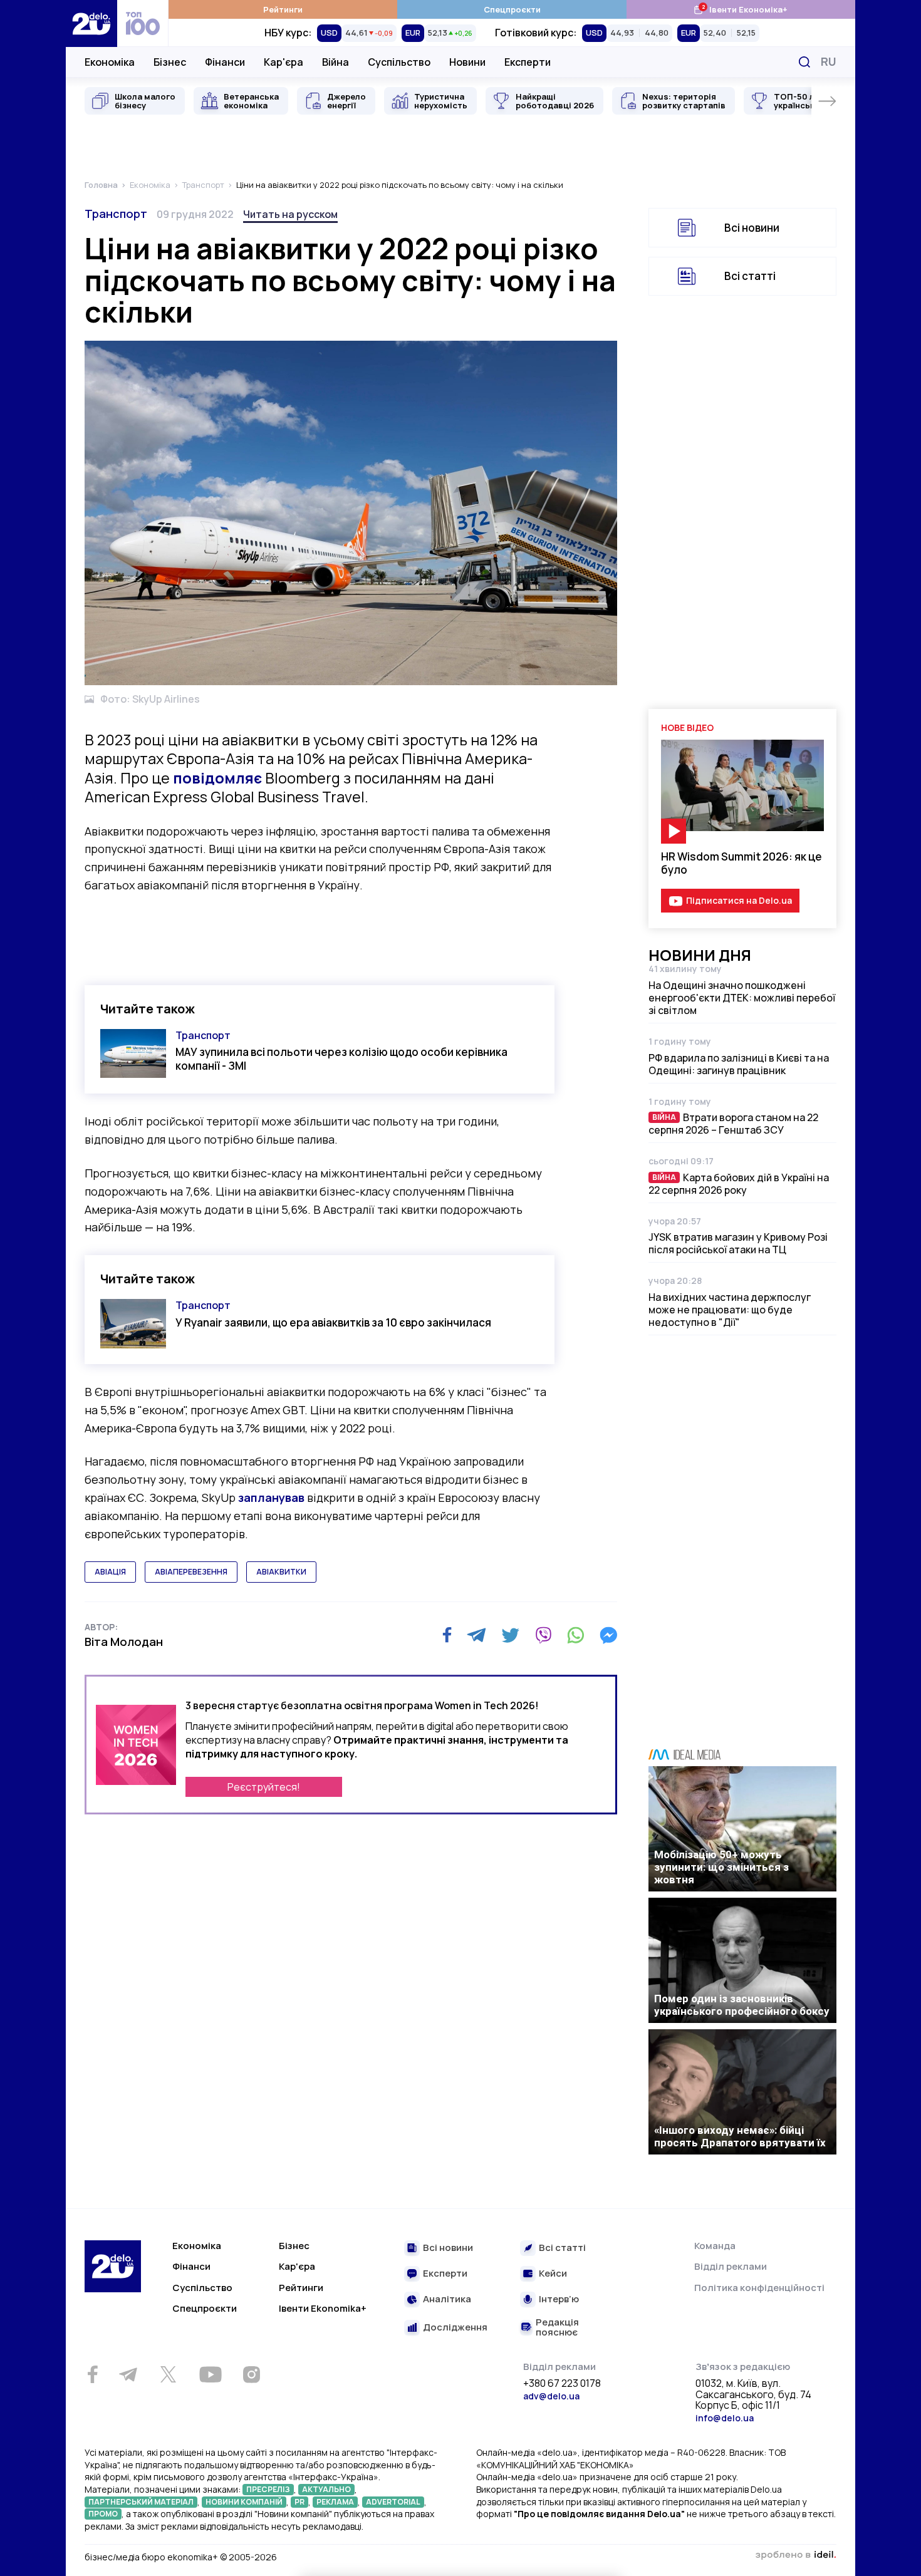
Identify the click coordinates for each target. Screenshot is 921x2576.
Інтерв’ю (559, 2299)
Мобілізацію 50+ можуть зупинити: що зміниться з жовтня (721, 1867)
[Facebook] (447, 1635)
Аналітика (447, 2299)
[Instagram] (251, 2374)
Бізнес (170, 62)
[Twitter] (510, 1635)
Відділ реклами (731, 2266)
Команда (715, 2246)
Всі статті (750, 276)
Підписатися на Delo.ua (739, 900)
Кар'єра (284, 62)
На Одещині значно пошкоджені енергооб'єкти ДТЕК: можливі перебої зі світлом (742, 998)
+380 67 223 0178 (562, 2384)
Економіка (110, 62)
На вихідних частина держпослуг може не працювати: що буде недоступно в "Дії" (730, 1310)
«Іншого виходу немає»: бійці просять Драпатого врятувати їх (740, 2136)
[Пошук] (804, 62)
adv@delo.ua (551, 2396)
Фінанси (225, 62)
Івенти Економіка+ (740, 9)
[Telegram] (476, 1635)
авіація (110, 1572)
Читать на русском (290, 214)
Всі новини (752, 228)
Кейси (553, 2274)
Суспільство (399, 62)
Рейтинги (283, 9)
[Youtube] (210, 2374)
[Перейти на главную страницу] (91, 23)
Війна (336, 62)
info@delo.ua (725, 2418)
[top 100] (143, 23)
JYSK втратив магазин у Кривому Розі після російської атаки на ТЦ (738, 1243)
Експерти (528, 62)
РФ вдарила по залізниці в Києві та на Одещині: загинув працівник (739, 1064)
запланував (271, 1497)
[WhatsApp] (576, 1635)
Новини (467, 62)
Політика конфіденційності (759, 2288)
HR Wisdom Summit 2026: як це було (741, 863)
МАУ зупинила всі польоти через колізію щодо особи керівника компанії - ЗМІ (341, 1058)
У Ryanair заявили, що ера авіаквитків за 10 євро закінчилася (333, 1322)
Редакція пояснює (557, 2328)
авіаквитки (281, 1572)
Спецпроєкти (512, 9)
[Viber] (543, 1635)
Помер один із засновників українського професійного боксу (742, 2005)
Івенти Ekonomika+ (323, 2308)
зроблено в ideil (796, 2555)
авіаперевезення (191, 1572)
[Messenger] (608, 1635)
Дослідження (455, 2328)
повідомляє (217, 778)
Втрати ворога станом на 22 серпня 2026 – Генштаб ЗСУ (733, 1124)
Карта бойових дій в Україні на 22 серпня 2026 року (739, 1184)
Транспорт (116, 214)
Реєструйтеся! (264, 1787)
